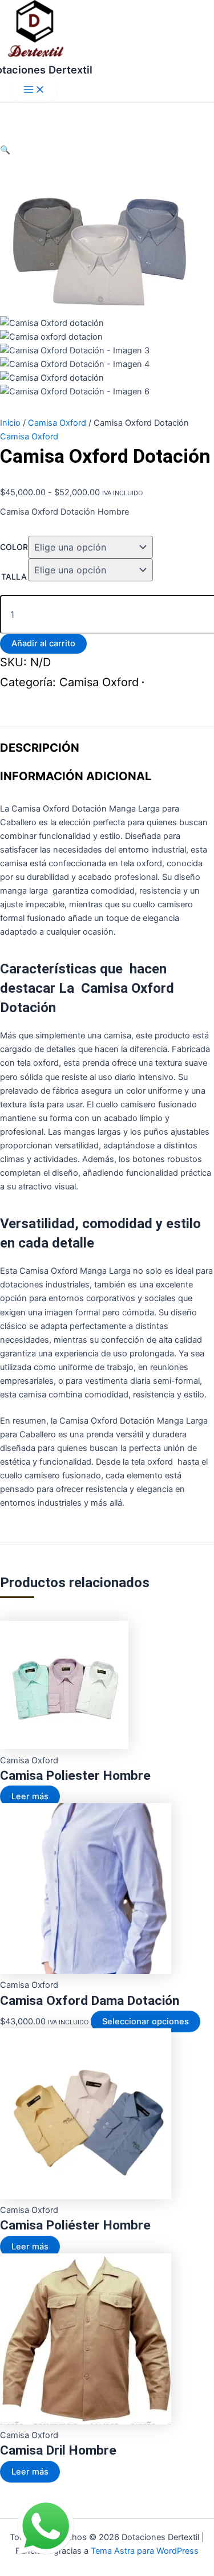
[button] (5, 150)
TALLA (14, 576)
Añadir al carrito (43, 643)
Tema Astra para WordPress (145, 2551)
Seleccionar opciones (146, 2021)
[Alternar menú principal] (34, 90)
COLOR (14, 547)
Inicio (10, 423)
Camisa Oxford (57, 423)
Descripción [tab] (40, 748)
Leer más (30, 1796)
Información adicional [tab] (76, 776)
